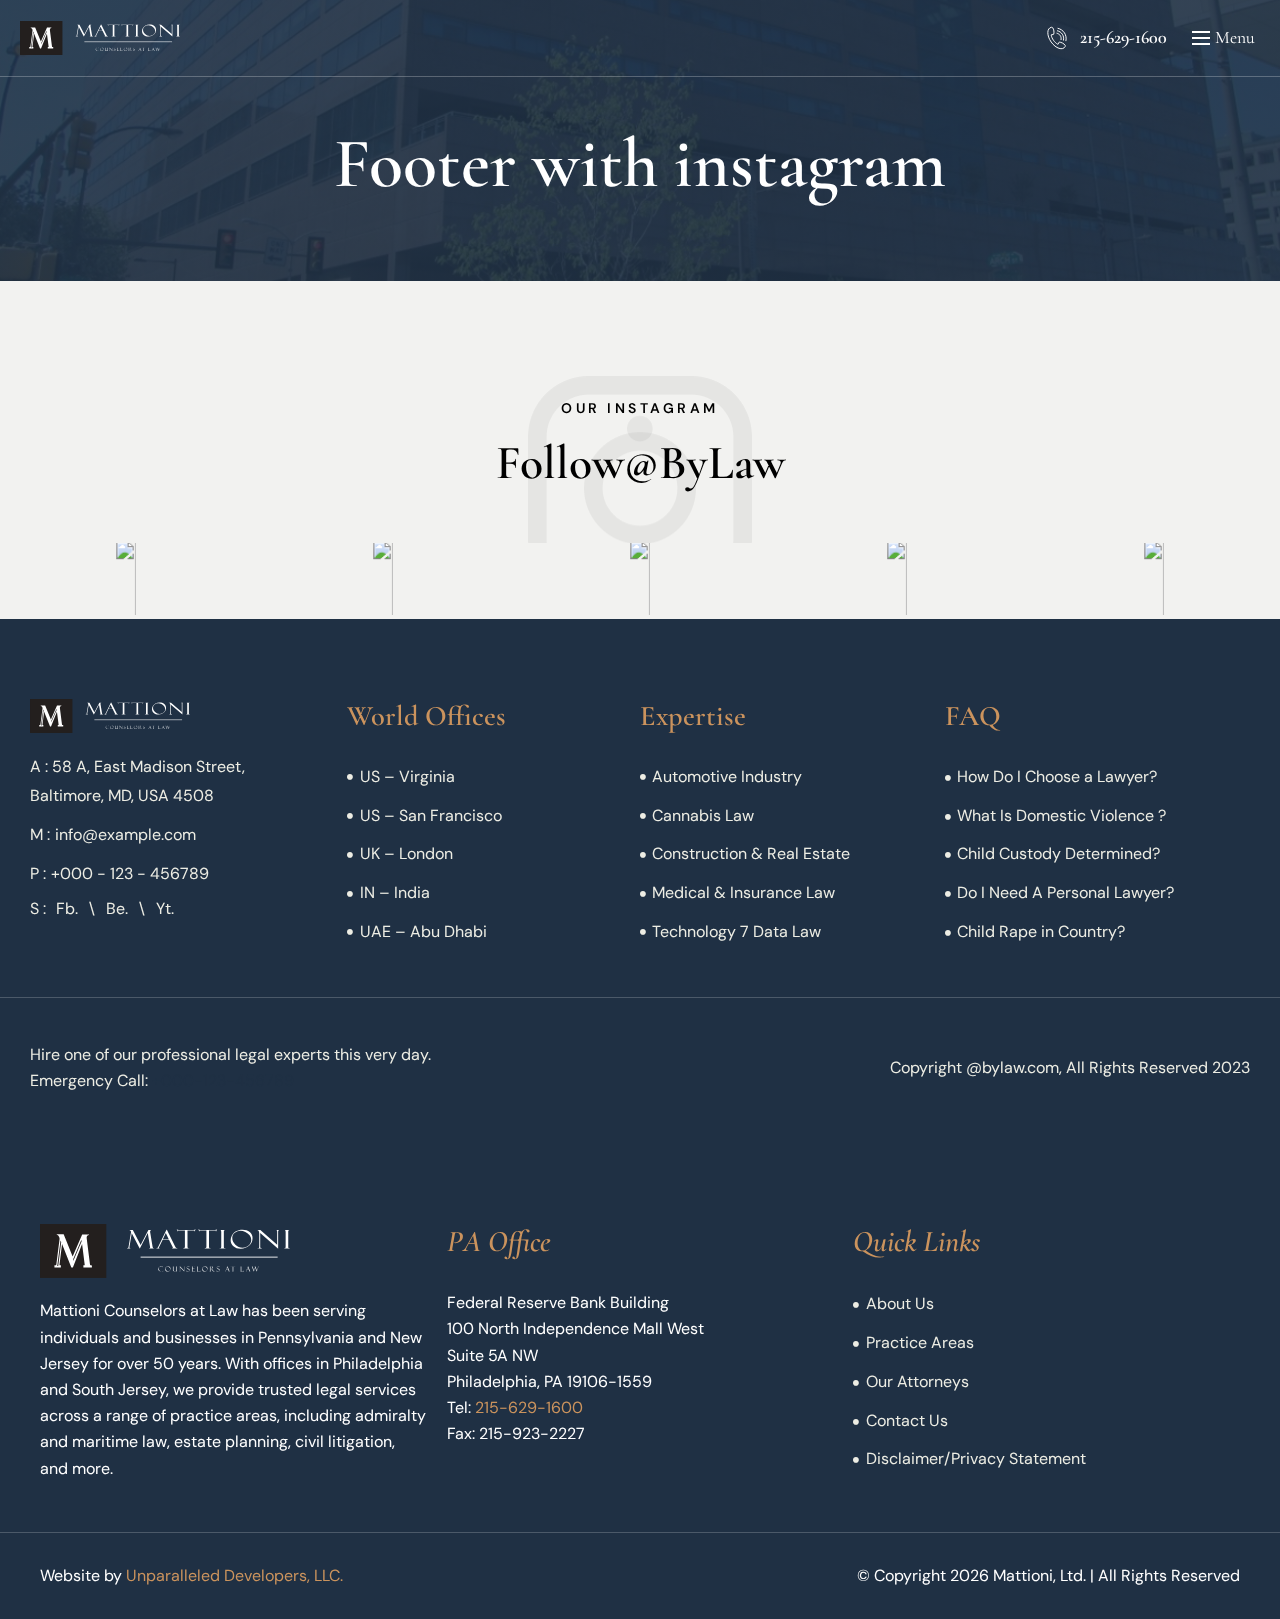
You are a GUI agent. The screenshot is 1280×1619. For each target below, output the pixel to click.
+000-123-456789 (223, 1080)
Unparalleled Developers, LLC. (234, 1575)
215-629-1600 (1123, 37)
